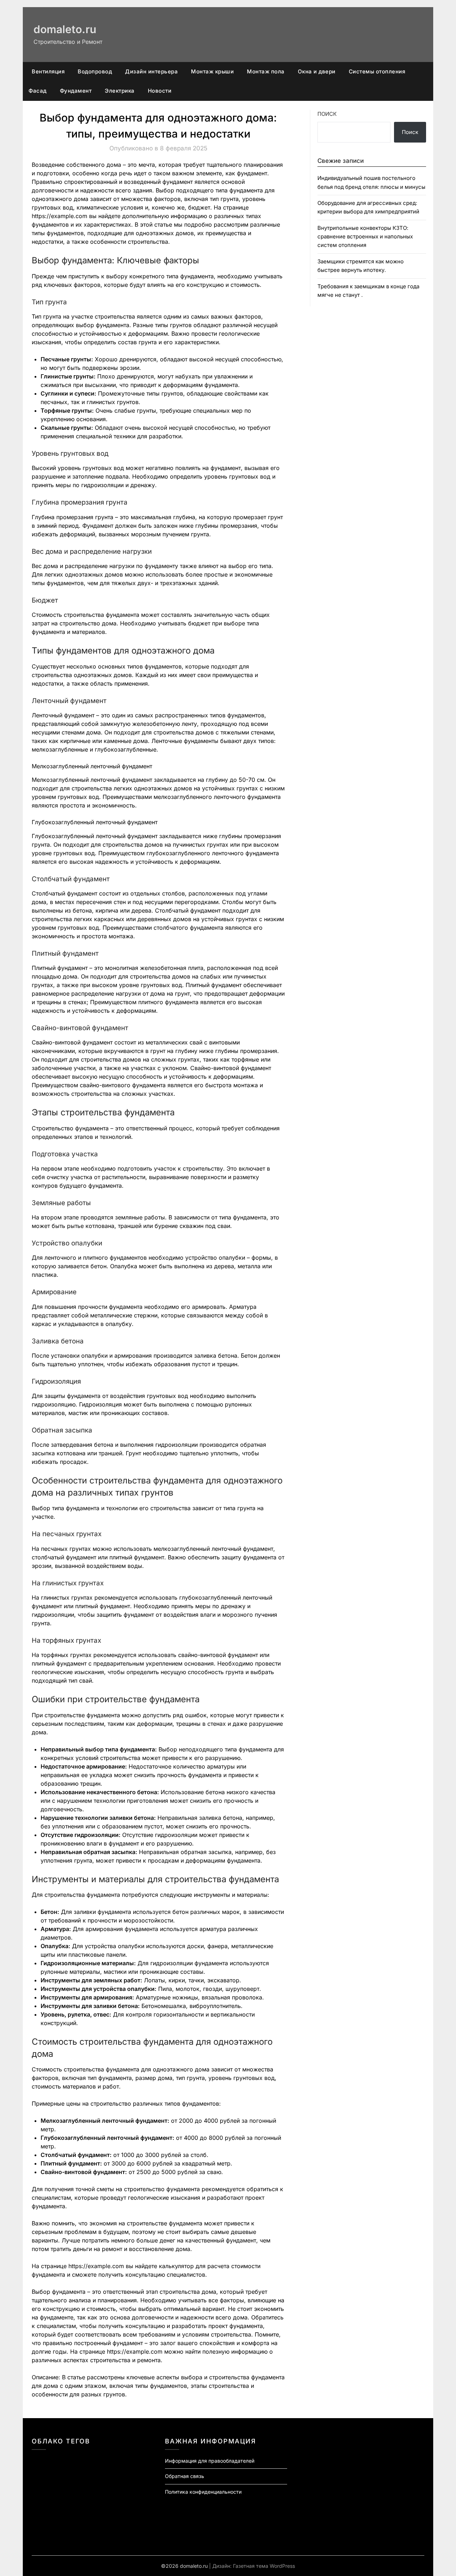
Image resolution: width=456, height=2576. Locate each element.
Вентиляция (48, 71)
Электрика (120, 91)
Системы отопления (377, 71)
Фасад (38, 91)
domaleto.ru (65, 29)
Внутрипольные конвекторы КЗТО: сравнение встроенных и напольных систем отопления (365, 237)
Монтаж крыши (212, 71)
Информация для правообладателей (210, 2461)
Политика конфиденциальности (203, 2492)
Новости (160, 91)
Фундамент (76, 91)
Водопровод (95, 71)
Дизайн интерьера (151, 71)
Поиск (327, 114)
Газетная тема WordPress (264, 2566)
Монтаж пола (266, 71)
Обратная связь (185, 2476)
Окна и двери (317, 71)
